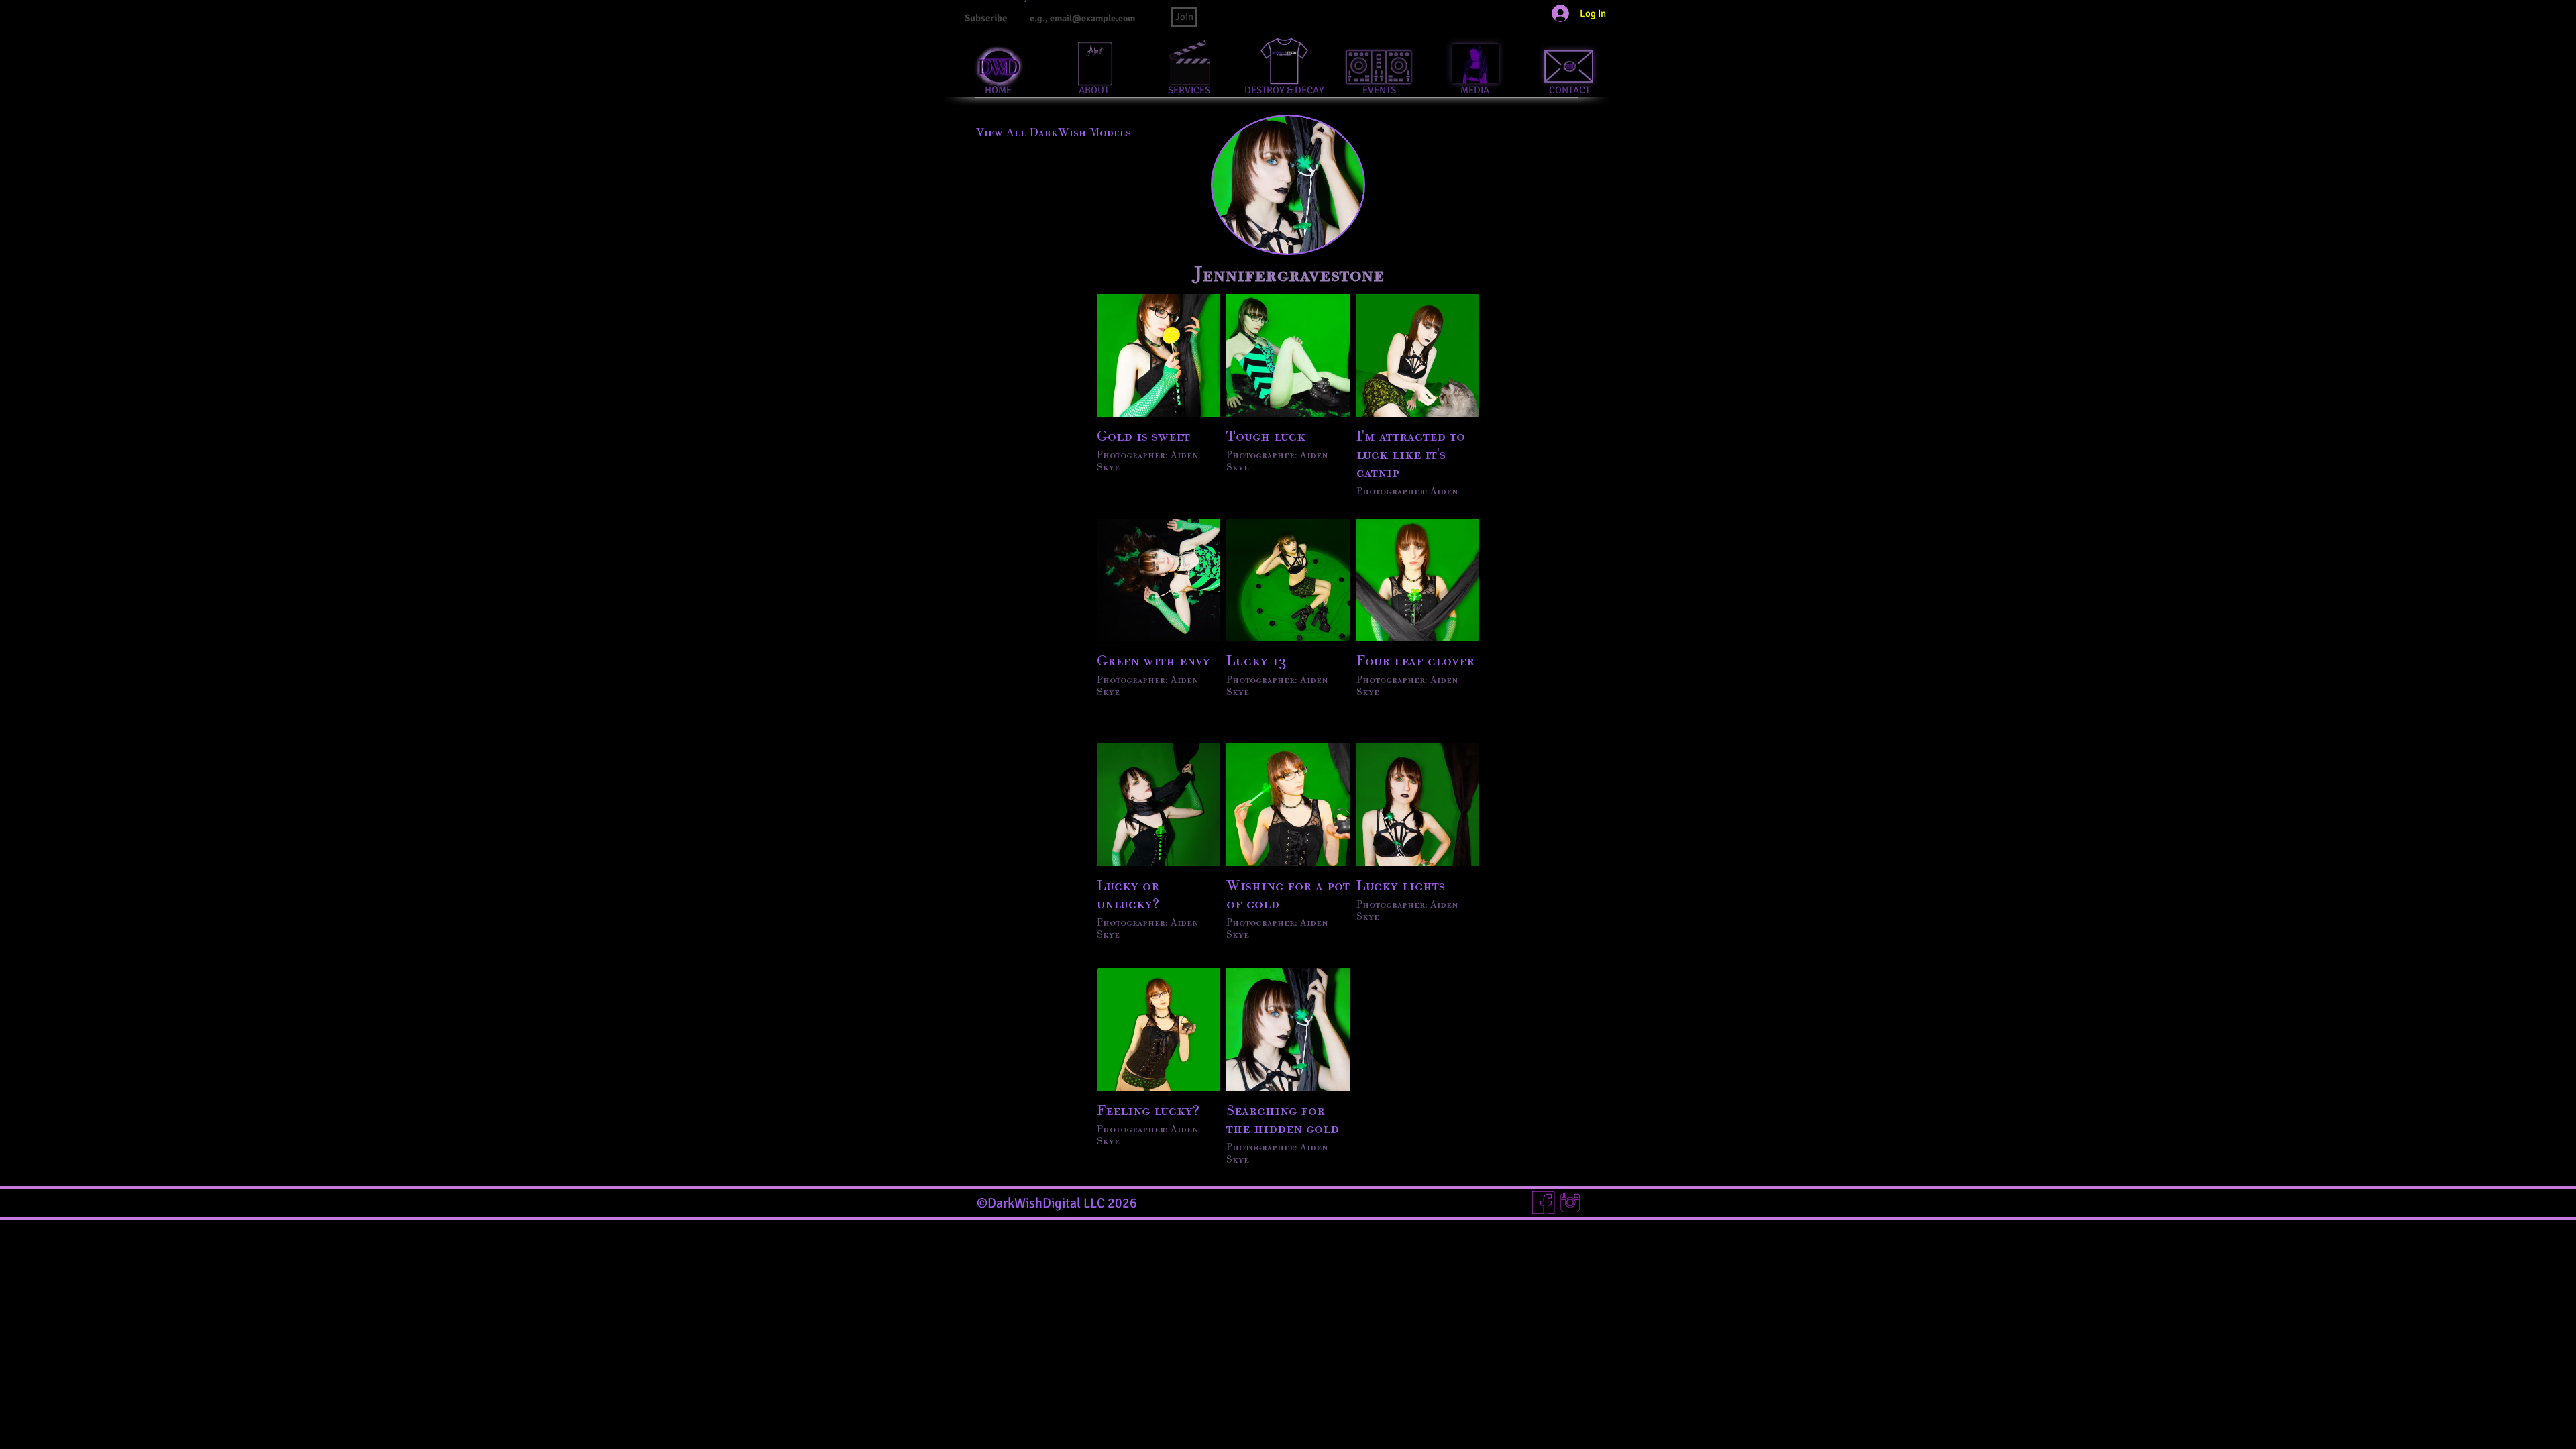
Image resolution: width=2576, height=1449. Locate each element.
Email (1019, 2)
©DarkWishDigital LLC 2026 (1057, 1203)
